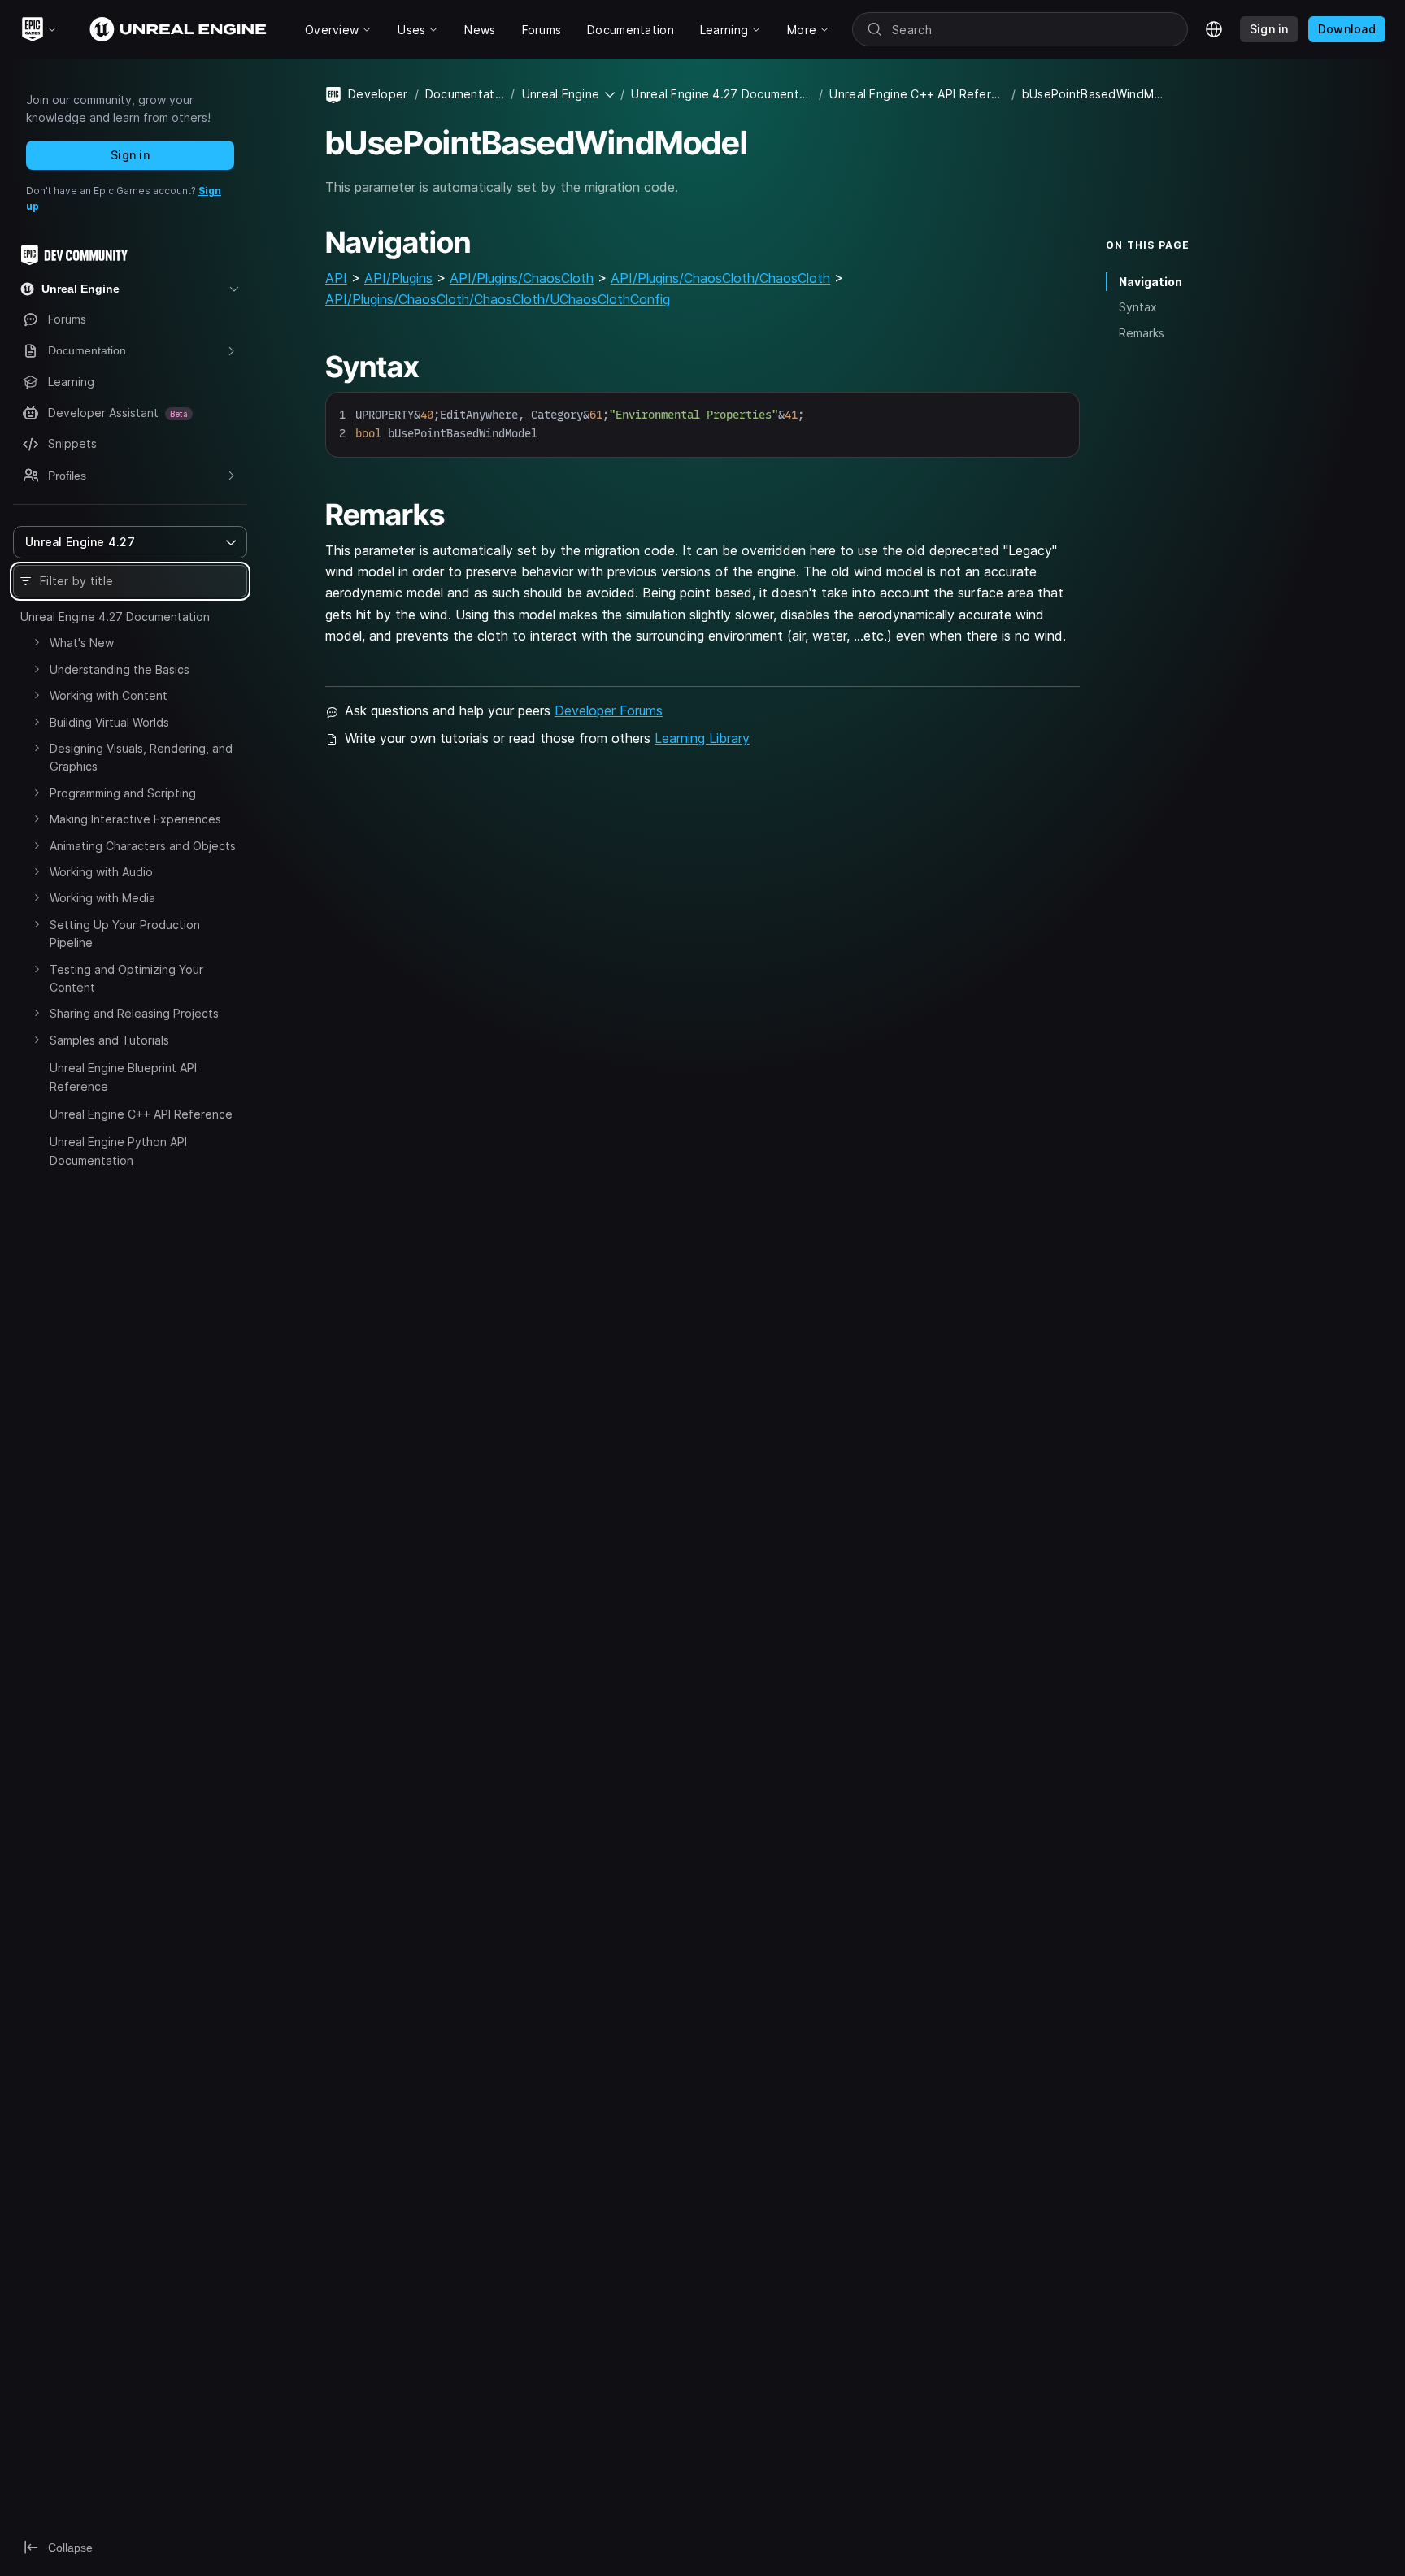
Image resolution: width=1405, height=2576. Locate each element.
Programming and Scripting (123, 793)
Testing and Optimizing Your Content (126, 978)
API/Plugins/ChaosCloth (522, 278)
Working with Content (109, 695)
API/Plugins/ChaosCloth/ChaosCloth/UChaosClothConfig (498, 299)
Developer (378, 94)
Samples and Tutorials (109, 1040)
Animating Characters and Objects (143, 846)
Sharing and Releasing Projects (134, 1013)
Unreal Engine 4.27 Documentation (115, 617)
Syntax (1138, 307)
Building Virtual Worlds (109, 722)
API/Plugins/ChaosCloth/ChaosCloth (720, 278)
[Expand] (37, 642)
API (336, 278)
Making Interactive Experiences (135, 819)
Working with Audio (101, 872)
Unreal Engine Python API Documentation (118, 1151)
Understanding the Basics (120, 669)
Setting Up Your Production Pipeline (125, 934)
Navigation (1151, 282)
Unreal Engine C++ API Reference (141, 1114)
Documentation (465, 94)
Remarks (1142, 333)
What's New (82, 643)
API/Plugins (398, 278)
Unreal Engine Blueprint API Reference (123, 1077)
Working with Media (102, 898)
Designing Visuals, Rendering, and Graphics (141, 757)
